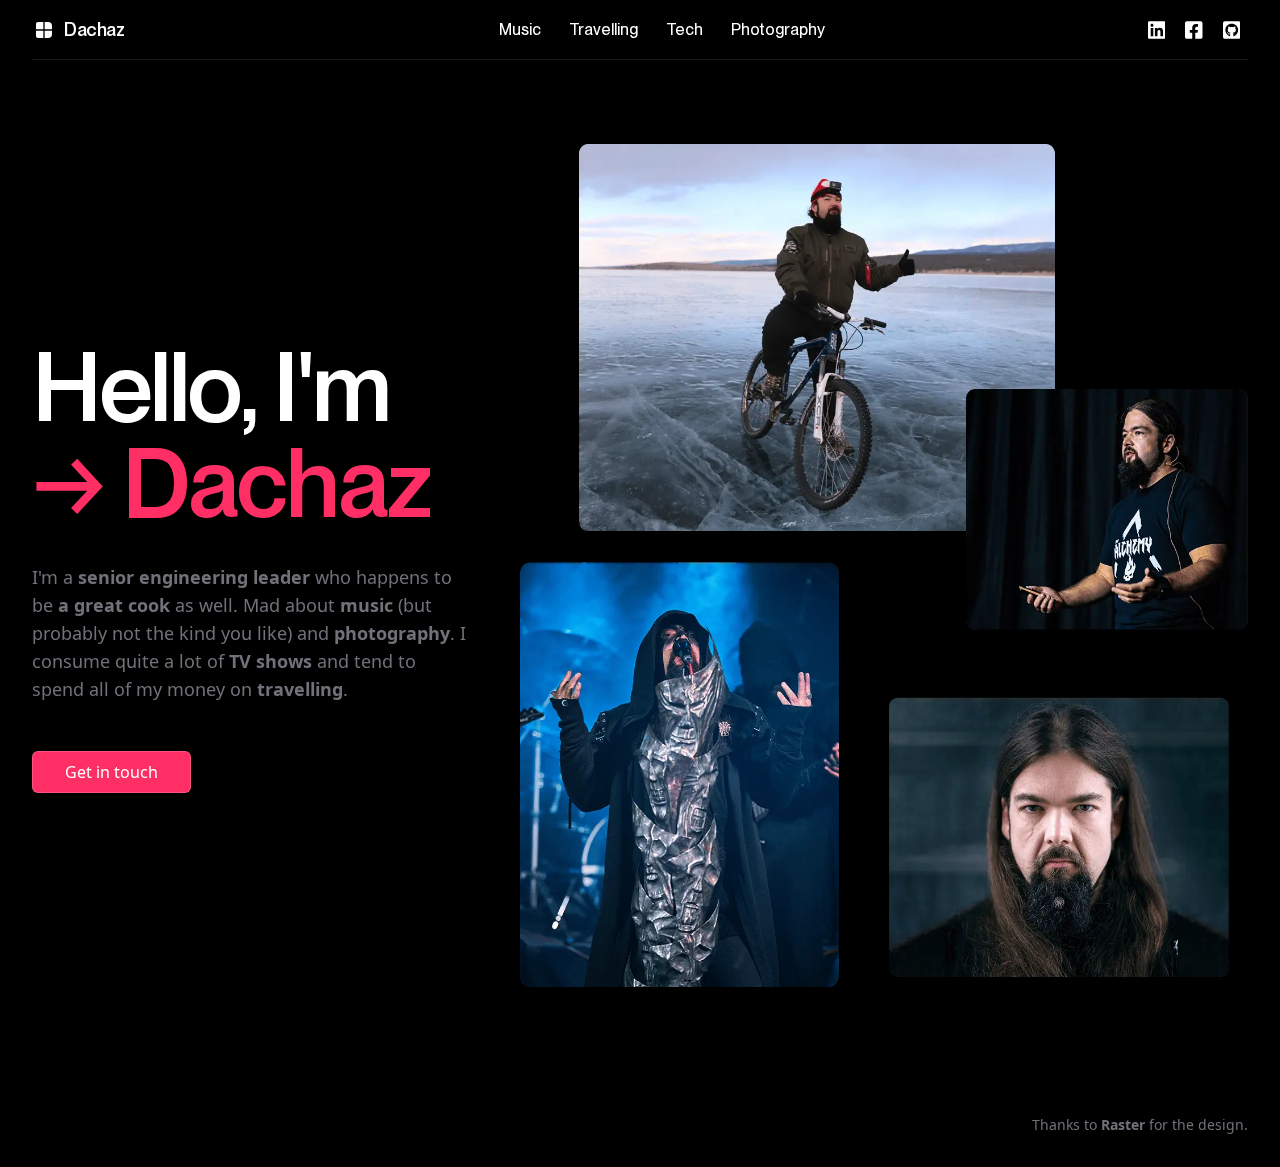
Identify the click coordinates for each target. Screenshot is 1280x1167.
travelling (300, 689)
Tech (684, 29)
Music (520, 29)
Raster (1123, 1124)
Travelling (603, 29)
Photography (778, 29)
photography (392, 633)
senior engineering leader (194, 577)
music (366, 605)
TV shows (270, 661)
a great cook (114, 605)
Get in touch (111, 772)
